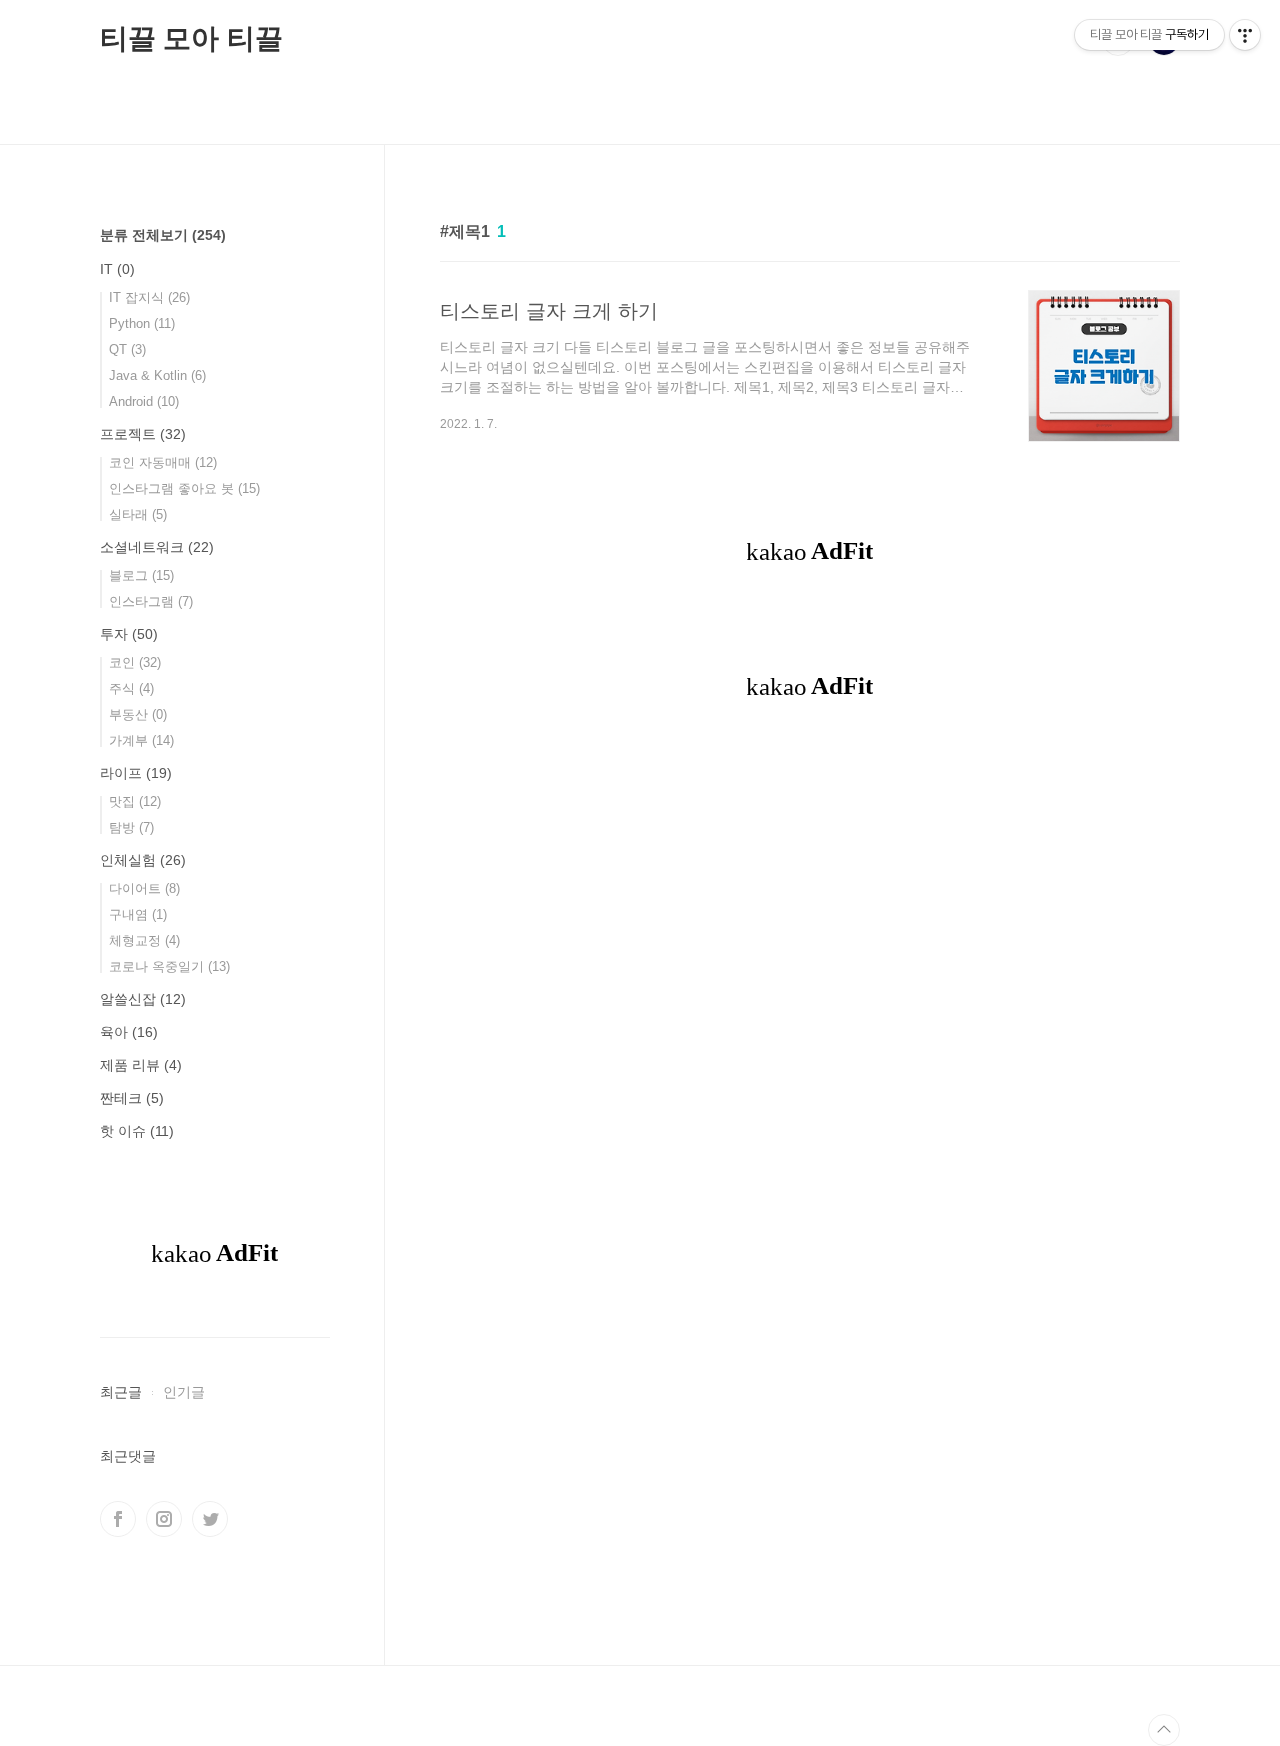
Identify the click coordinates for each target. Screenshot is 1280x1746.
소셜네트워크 (157, 547)
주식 (131, 688)
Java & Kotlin (157, 375)
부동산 (138, 714)
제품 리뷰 (141, 1065)
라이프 (136, 773)
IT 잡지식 (149, 297)
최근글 (121, 1392)
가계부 (141, 740)
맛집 (135, 801)
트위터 (210, 1519)
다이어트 (144, 888)
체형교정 (144, 940)
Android (144, 401)
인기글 (184, 1392)
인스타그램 (151, 601)
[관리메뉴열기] (1245, 35)
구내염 (138, 914)
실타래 (138, 514)
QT (127, 349)
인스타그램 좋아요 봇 (184, 488)
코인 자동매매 (163, 462)
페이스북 (118, 1519)
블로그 (141, 575)
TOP (1164, 1730)
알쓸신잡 (143, 999)
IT (117, 269)
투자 (129, 634)
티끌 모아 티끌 (191, 38)
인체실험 (143, 860)
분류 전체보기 (163, 235)
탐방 (131, 827)
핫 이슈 (137, 1131)
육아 (129, 1032)
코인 (135, 662)
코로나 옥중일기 (169, 966)
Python (142, 323)
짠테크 (132, 1098)
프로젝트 (143, 434)
